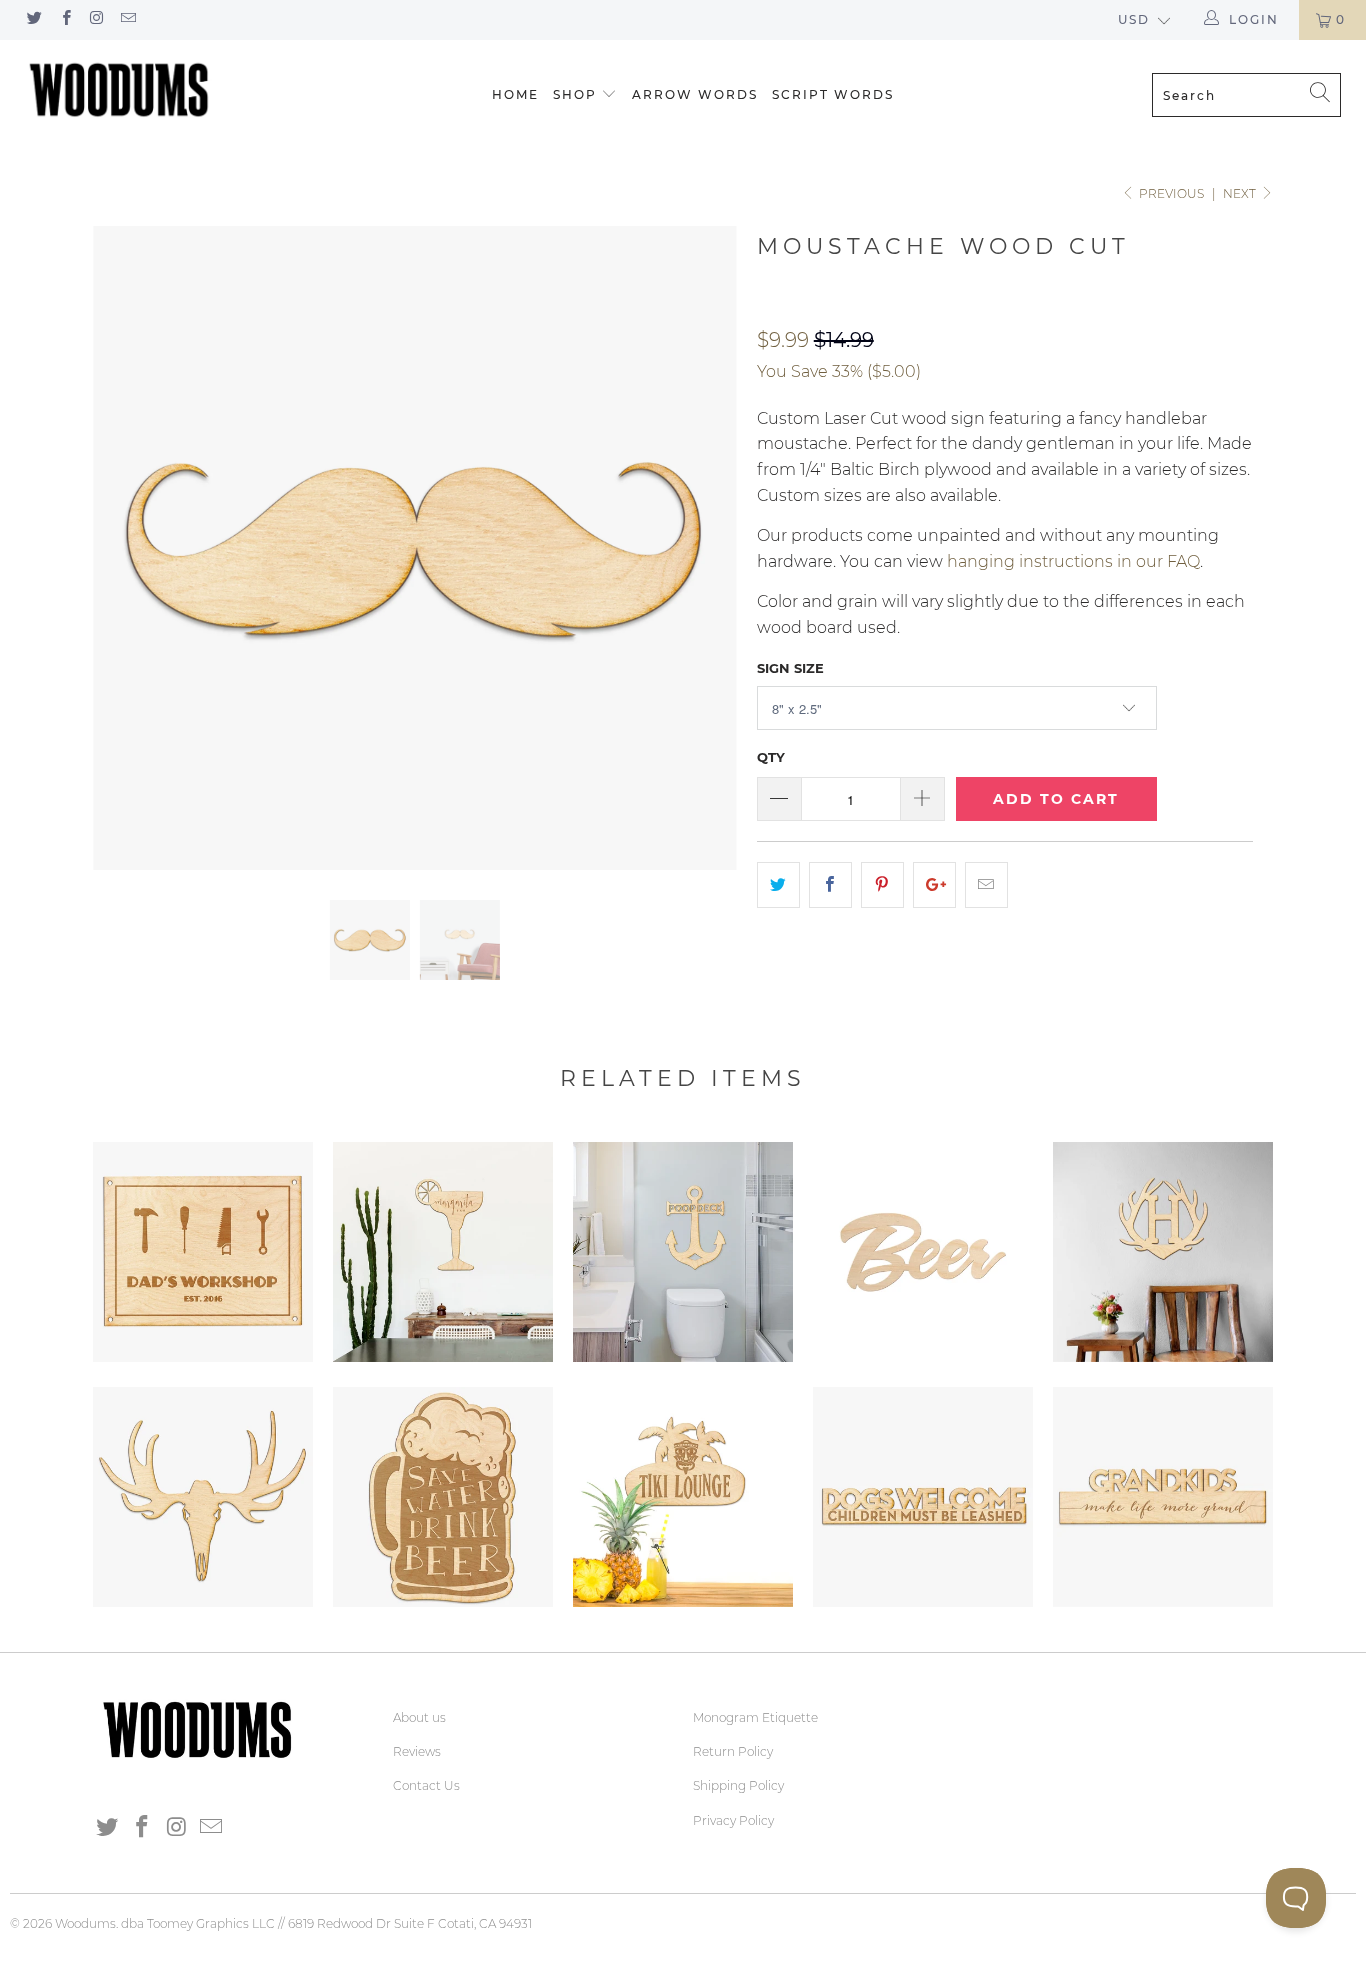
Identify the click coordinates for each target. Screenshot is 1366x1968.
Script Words (833, 94)
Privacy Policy (733, 1820)
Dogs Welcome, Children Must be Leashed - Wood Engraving (923, 1497)
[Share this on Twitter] (778, 885)
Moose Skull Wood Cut (203, 1497)
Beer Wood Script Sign (923, 1252)
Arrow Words (695, 94)
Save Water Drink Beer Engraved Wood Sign (443, 1497)
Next (1241, 193)
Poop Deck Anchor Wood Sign (683, 1252)
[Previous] (127, 548)
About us (419, 1717)
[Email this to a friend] (986, 885)
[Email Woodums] (127, 19)
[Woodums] (119, 89)
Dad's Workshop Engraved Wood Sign (203, 1252)
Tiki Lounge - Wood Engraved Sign (683, 1497)
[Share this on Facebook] (830, 885)
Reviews (417, 1751)
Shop (575, 94)
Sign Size (790, 668)
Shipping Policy (738, 1785)
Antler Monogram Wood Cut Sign (1163, 1252)
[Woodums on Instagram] (96, 19)
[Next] (702, 548)
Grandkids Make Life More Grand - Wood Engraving (1163, 1497)
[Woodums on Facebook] (64, 19)
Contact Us (426, 1785)
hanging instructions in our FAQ (1073, 561)
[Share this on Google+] (934, 885)
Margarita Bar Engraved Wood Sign (443, 1252)
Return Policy (733, 1751)
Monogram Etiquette (755, 1717)
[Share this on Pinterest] (882, 885)
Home (515, 94)
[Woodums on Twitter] (33, 19)
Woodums (85, 1923)
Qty (771, 757)
